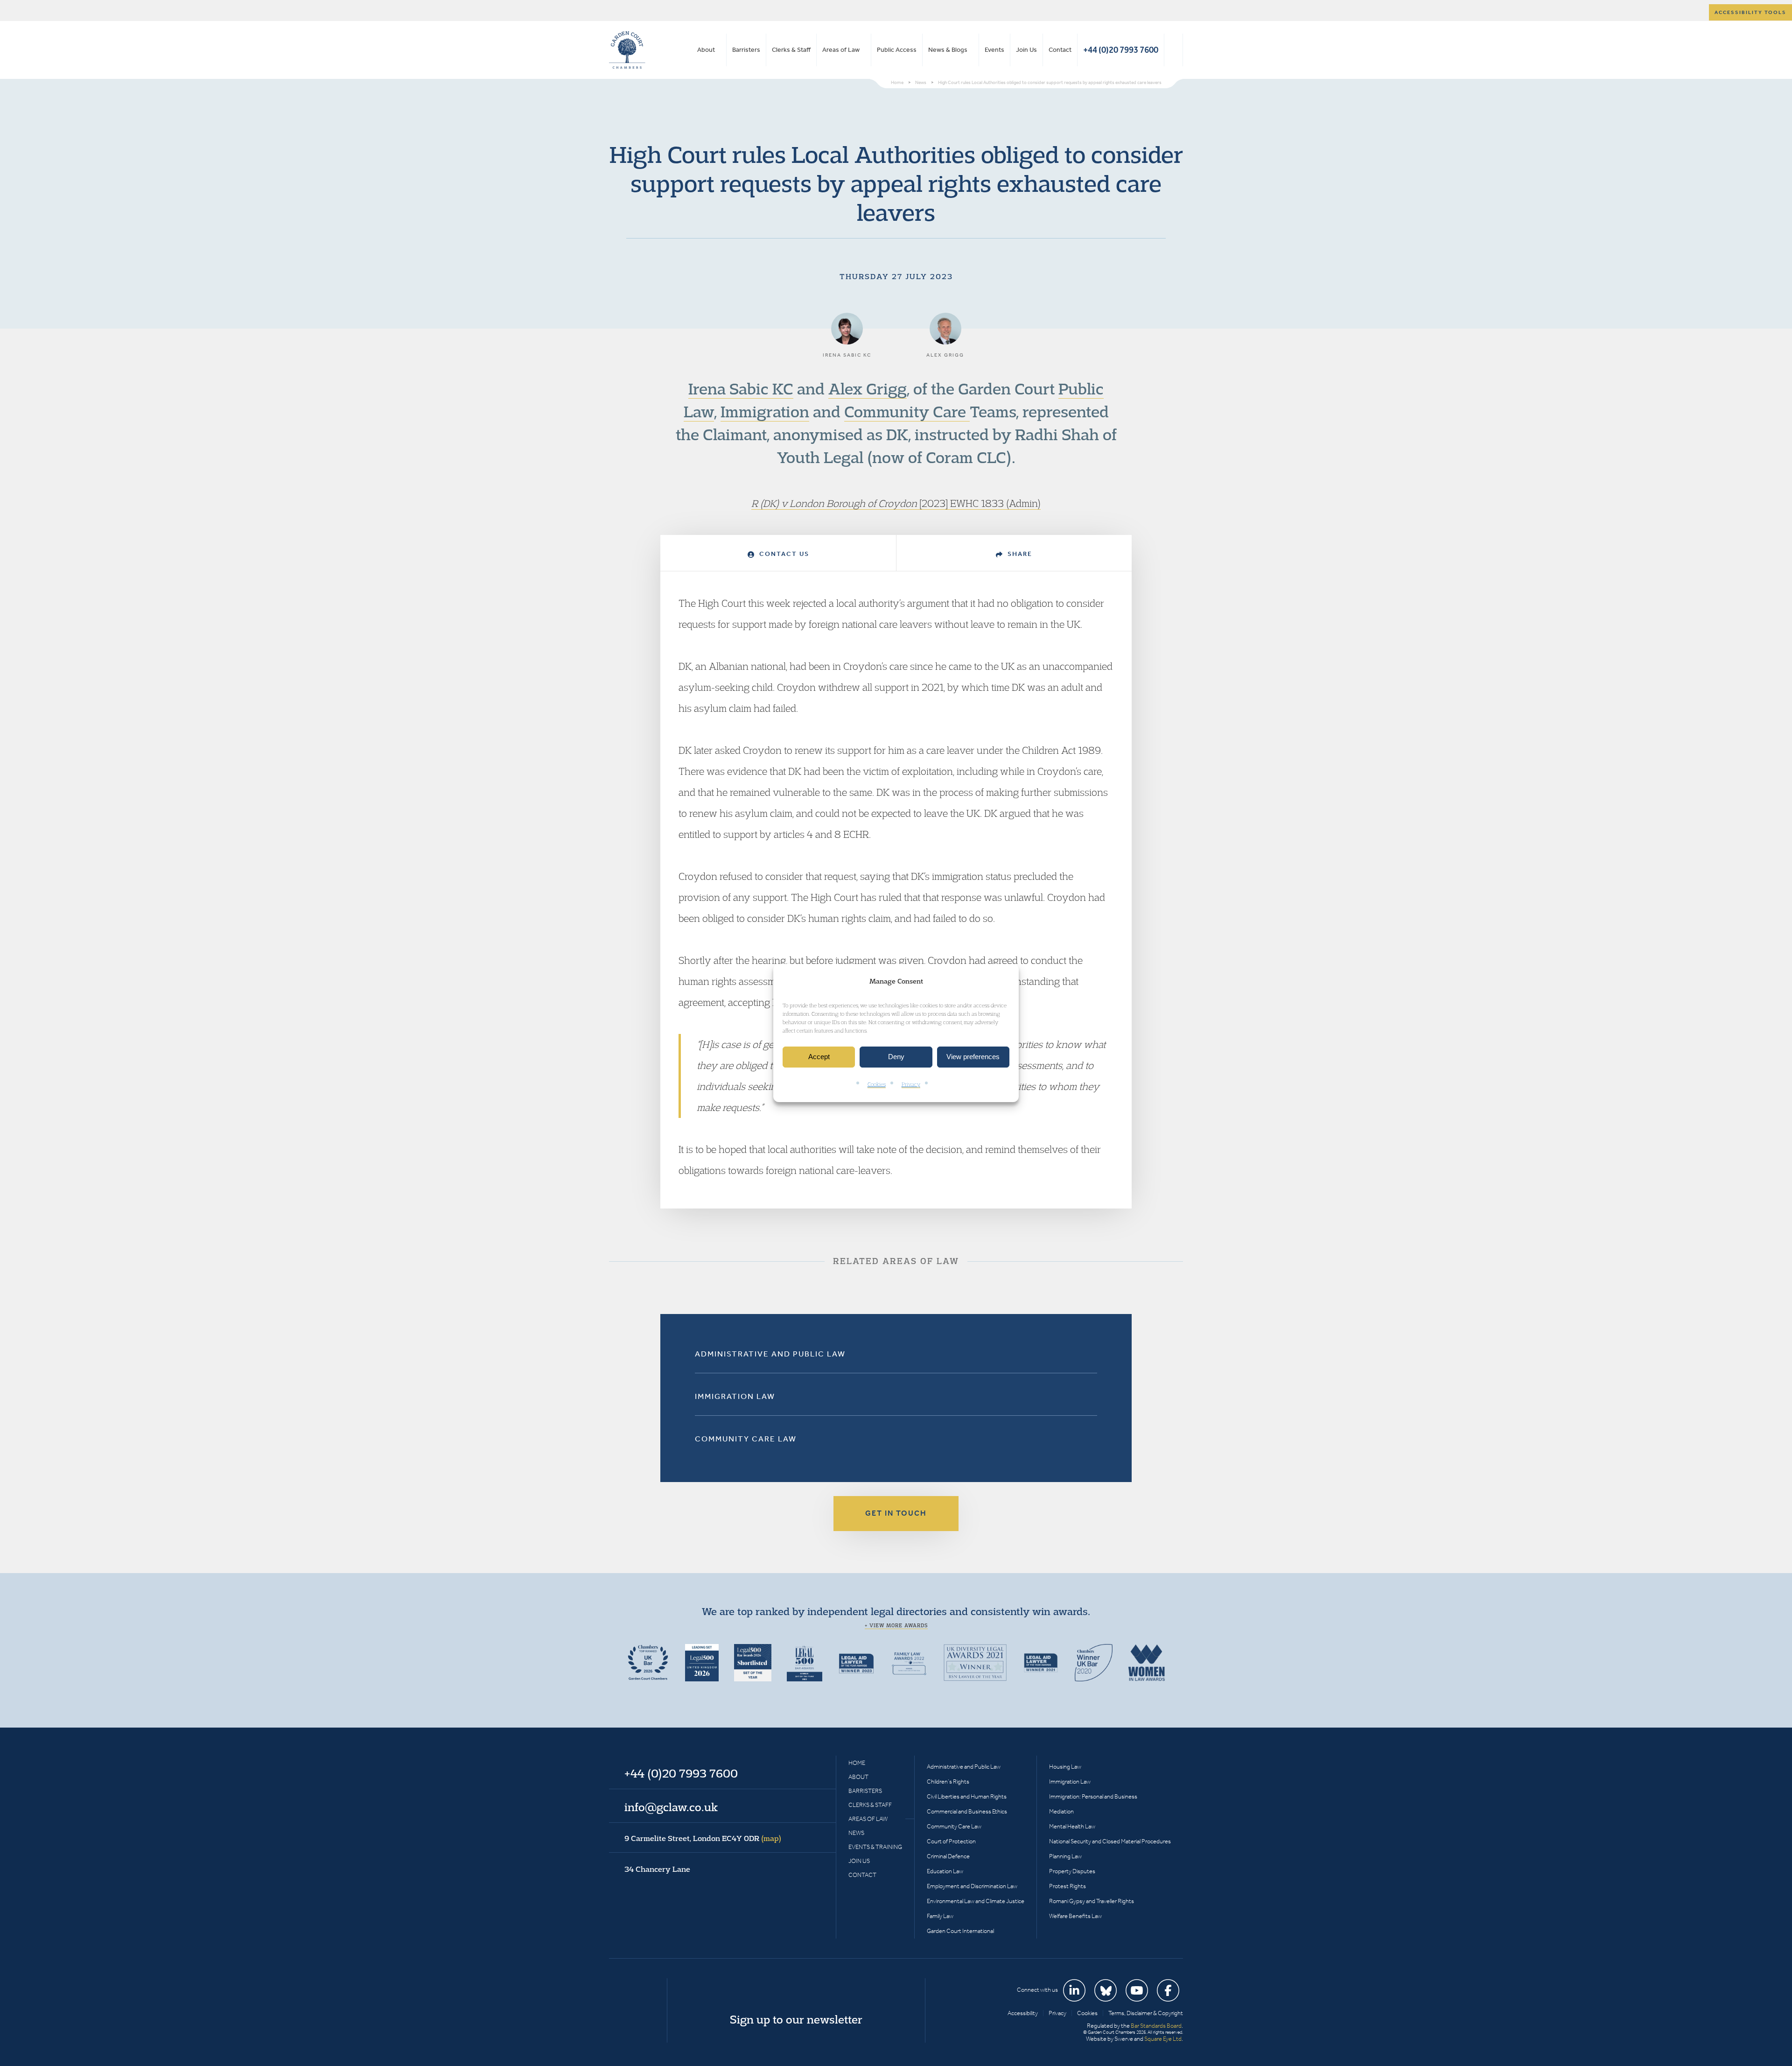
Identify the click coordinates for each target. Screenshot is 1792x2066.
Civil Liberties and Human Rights (967, 1796)
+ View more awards (896, 1625)
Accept (819, 1057)
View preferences (973, 1057)
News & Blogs (948, 50)
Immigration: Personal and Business (1093, 1796)
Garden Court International (960, 1931)
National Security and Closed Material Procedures (1110, 1841)
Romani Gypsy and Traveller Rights (1092, 1901)
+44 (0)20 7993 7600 (1121, 50)
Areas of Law (841, 50)
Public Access (897, 50)
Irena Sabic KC (741, 388)
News (856, 1833)
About (706, 50)
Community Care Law (746, 1439)
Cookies (877, 1084)
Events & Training (875, 1847)
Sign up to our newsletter (796, 2019)
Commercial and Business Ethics (967, 1811)
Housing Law (1065, 1767)
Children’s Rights (948, 1781)
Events (994, 50)
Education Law (945, 1871)
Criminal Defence (948, 1856)
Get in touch (896, 1513)
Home (857, 1763)
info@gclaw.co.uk (671, 1807)
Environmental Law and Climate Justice (976, 1901)
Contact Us (783, 554)
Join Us (1026, 50)
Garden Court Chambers (627, 50)
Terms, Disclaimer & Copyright (1146, 2013)
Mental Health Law (1072, 1826)
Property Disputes (1072, 1871)
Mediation (1061, 1811)
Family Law (940, 1916)
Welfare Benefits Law (1075, 1916)
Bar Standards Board (1156, 2026)
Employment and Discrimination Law (972, 1886)
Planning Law (1065, 1856)
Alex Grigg (868, 388)
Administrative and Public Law (770, 1354)
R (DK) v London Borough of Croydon (834, 503)
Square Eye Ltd (1163, 2039)
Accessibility (1023, 2013)
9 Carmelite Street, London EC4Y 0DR (703, 1838)
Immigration (765, 411)
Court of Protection (951, 1841)
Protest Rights (1067, 1886)
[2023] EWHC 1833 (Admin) (979, 503)
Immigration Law (735, 1396)
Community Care (907, 411)
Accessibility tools (1750, 12)
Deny (896, 1057)
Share (1019, 554)
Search (1173, 50)
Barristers (746, 50)
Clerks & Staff (791, 50)
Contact (1060, 50)
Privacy (911, 1084)
